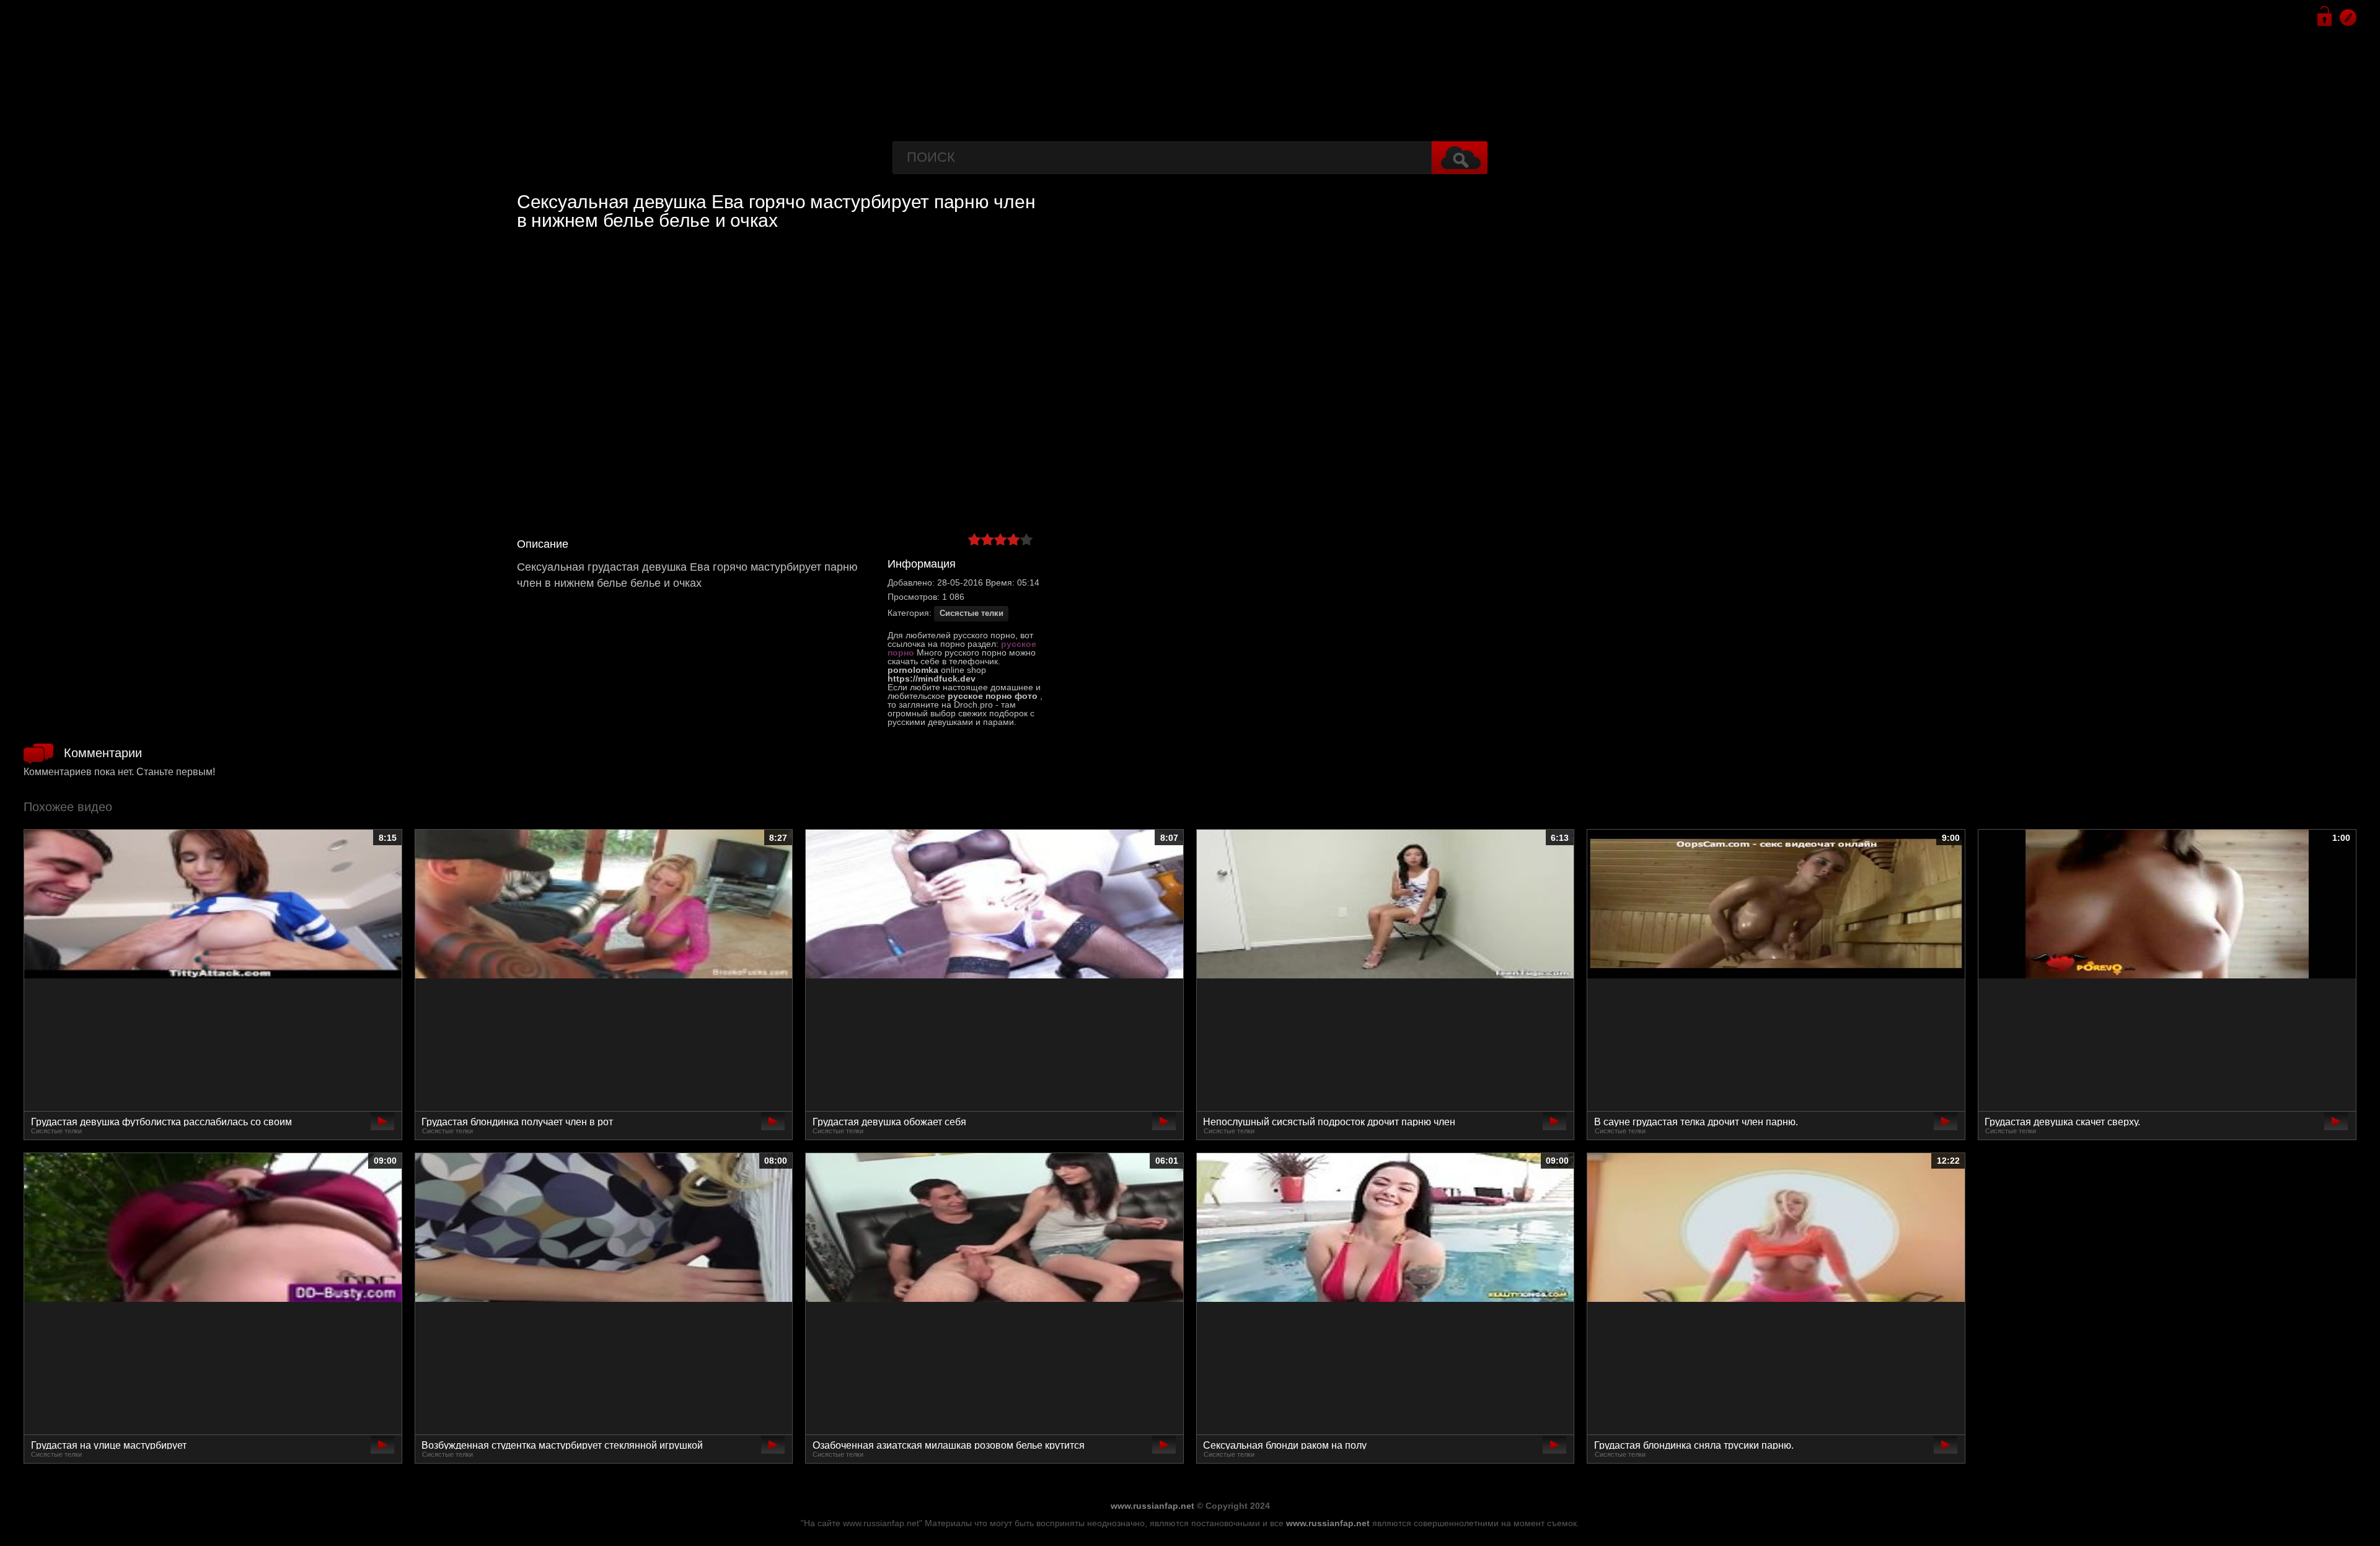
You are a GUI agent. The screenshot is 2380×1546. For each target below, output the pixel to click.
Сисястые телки (972, 613)
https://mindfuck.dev (932, 679)
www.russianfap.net (1153, 1506)
